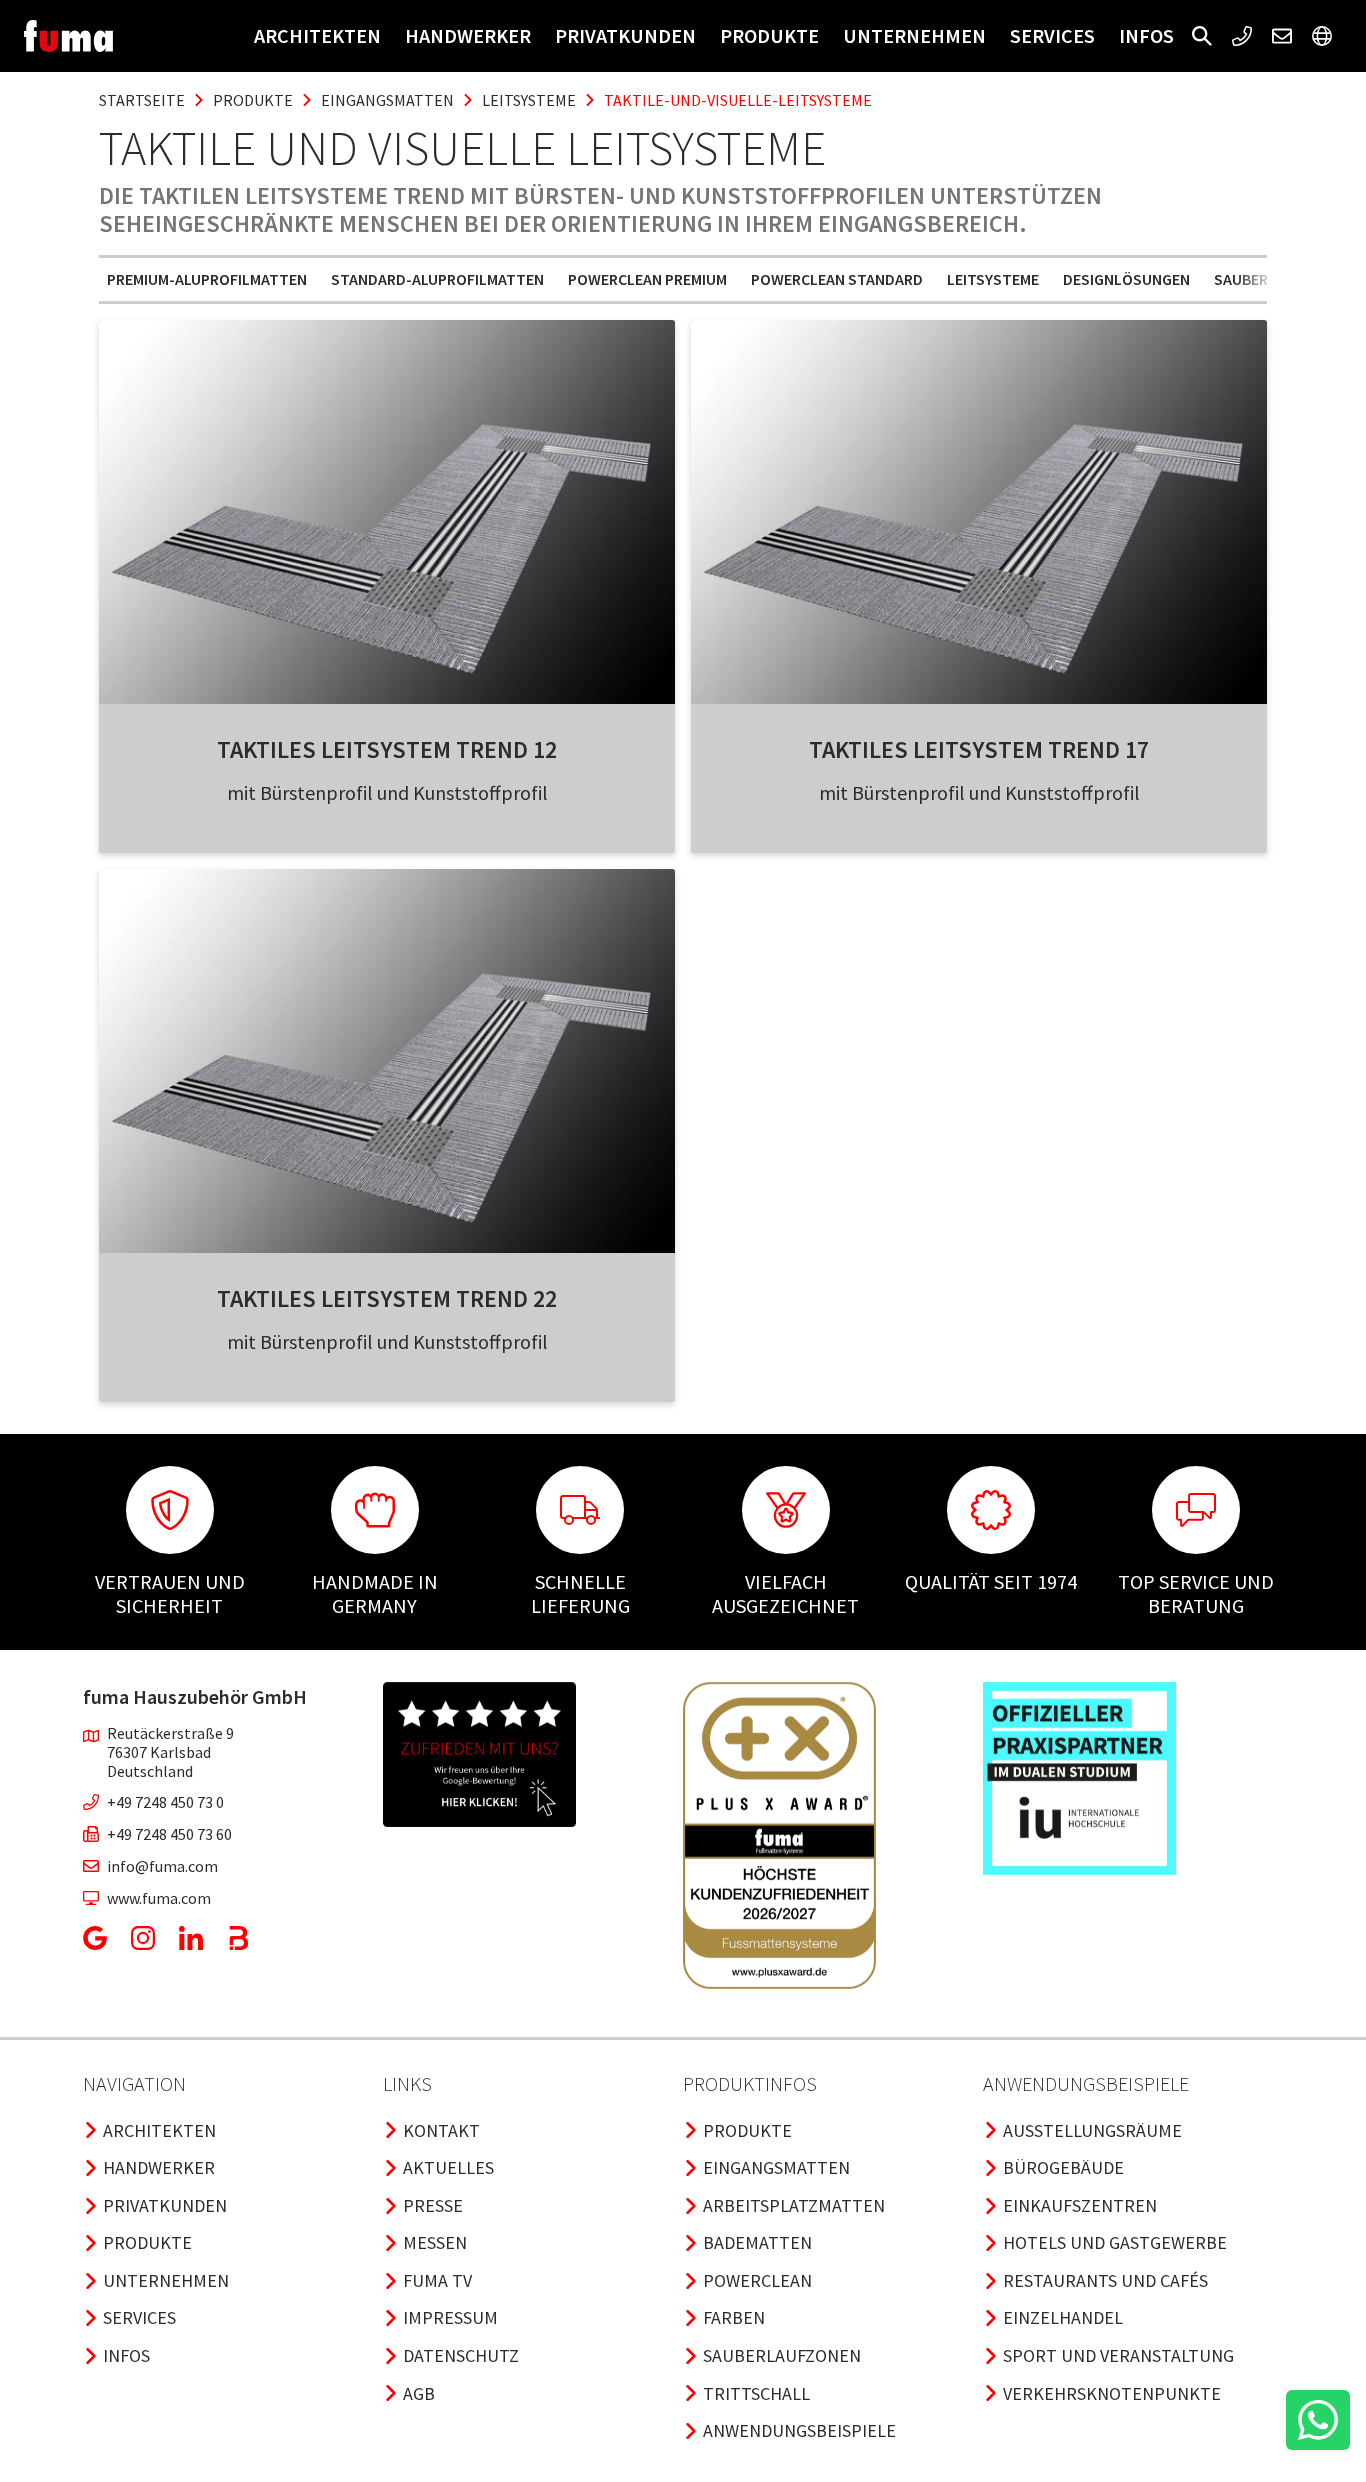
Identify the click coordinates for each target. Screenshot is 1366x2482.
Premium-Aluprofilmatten (207, 279)
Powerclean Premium (647, 279)
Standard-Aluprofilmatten (437, 279)
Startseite (142, 100)
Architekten (317, 35)
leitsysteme (529, 100)
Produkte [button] (769, 35)
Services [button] (1052, 35)
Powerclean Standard (837, 279)
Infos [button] (1146, 35)
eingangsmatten (387, 100)
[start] (68, 36)
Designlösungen (1126, 279)
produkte (253, 100)
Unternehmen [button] (914, 35)
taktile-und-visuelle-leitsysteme (738, 100)
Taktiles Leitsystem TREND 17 (979, 749)
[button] (1202, 36)
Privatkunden (625, 35)
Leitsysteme (993, 279)
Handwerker (468, 35)
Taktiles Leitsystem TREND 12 (387, 749)
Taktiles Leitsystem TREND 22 (387, 1298)
